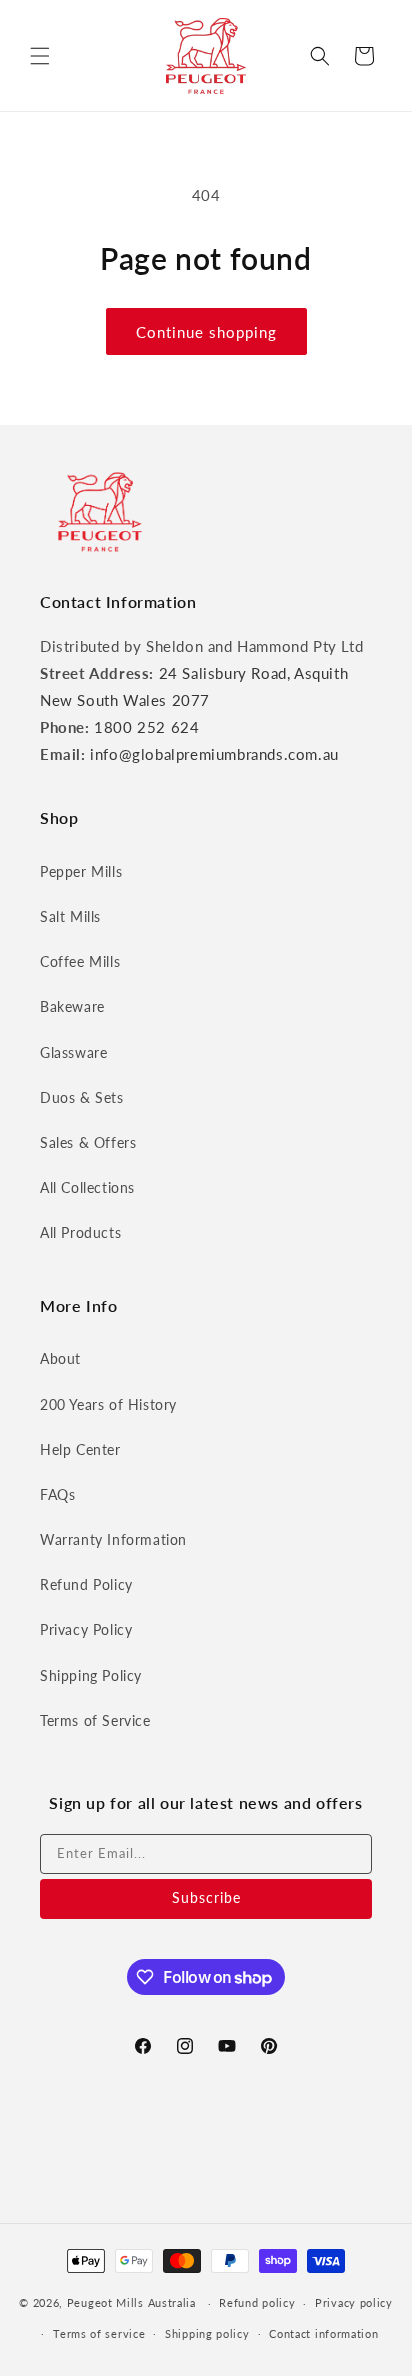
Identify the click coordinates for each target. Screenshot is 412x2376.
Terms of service (99, 2333)
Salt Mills (70, 916)
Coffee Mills (80, 961)
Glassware (73, 1052)
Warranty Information (113, 1539)
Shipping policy (207, 2333)
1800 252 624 (146, 727)
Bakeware (72, 1006)
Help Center (80, 1449)
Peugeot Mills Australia (131, 2302)
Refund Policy (86, 1584)
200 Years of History (108, 1404)
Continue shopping (206, 332)
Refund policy (257, 2302)
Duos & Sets (82, 1097)
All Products (80, 1232)
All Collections (87, 1187)
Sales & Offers (88, 1142)
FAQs (57, 1494)
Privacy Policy (86, 1629)
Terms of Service (95, 1720)
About (60, 1358)
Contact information (323, 2333)
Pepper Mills (81, 871)
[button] (40, 56)
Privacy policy (354, 2302)
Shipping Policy (91, 1675)
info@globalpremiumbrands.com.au (214, 754)
